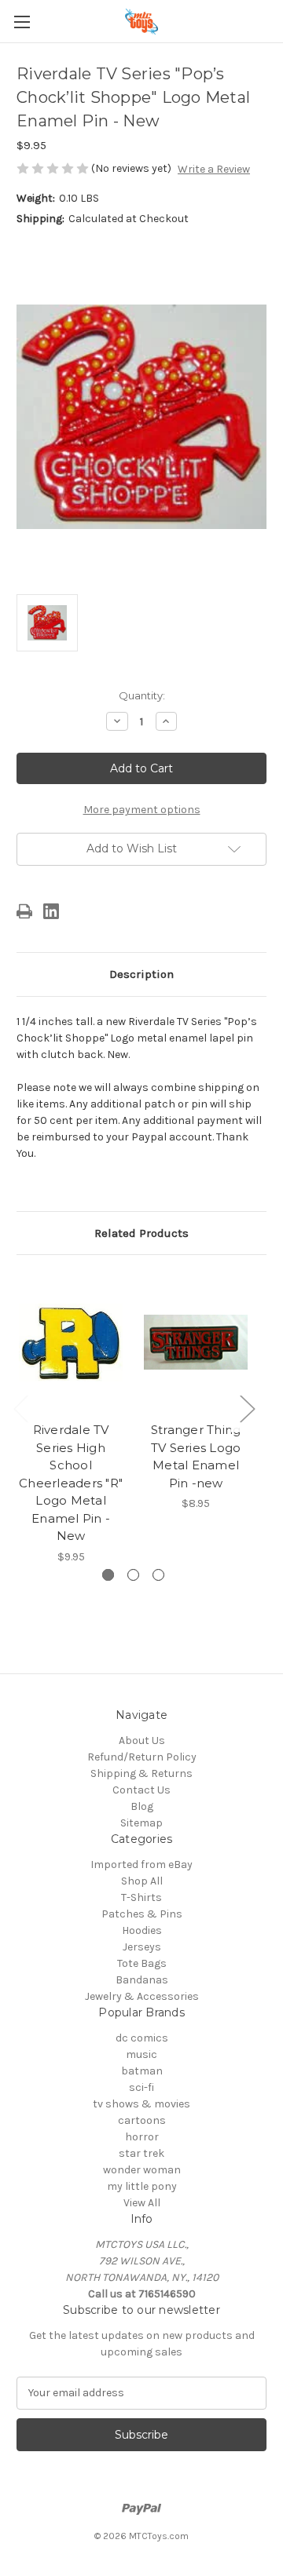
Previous (20, 1408)
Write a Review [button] (214, 169)
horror (142, 2137)
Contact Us (141, 1790)
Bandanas (142, 1980)
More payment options (142, 810)
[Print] (24, 911)
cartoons (142, 2120)
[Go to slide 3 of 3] (158, 1575)
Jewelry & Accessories (142, 1996)
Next (247, 1408)
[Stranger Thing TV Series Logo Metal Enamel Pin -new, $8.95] (196, 1342)
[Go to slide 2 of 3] (133, 1575)
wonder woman (142, 2170)
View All (142, 2203)
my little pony (142, 2186)
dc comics (142, 2038)
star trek (141, 2153)
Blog (142, 1806)
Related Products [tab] (141, 1233)
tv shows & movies (141, 2104)
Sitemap (141, 1823)
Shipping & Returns (141, 1773)
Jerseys (142, 1947)
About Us (142, 1740)
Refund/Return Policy (142, 1757)
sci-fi (141, 2087)
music (141, 2054)
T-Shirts (141, 1897)
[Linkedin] (51, 911)
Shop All (142, 1881)
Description (141, 974)
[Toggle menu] (22, 22)
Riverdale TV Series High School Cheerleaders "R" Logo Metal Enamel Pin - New (71, 1483)
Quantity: (142, 695)
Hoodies (142, 1930)
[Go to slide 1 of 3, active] (108, 1575)
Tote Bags (142, 1963)
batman (142, 2071)
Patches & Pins (142, 1914)
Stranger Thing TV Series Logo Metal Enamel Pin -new (196, 1456)
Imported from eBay (141, 1864)
